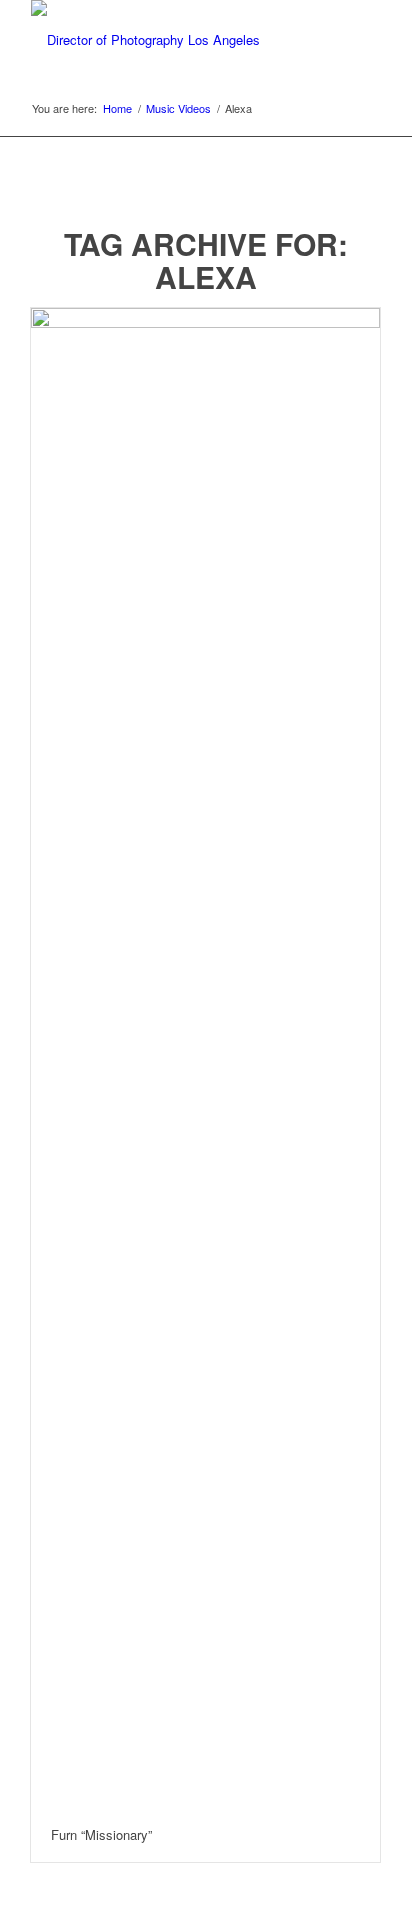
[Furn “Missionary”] (205, 1058)
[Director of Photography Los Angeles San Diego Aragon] (171, 40)
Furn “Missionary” (101, 1834)
